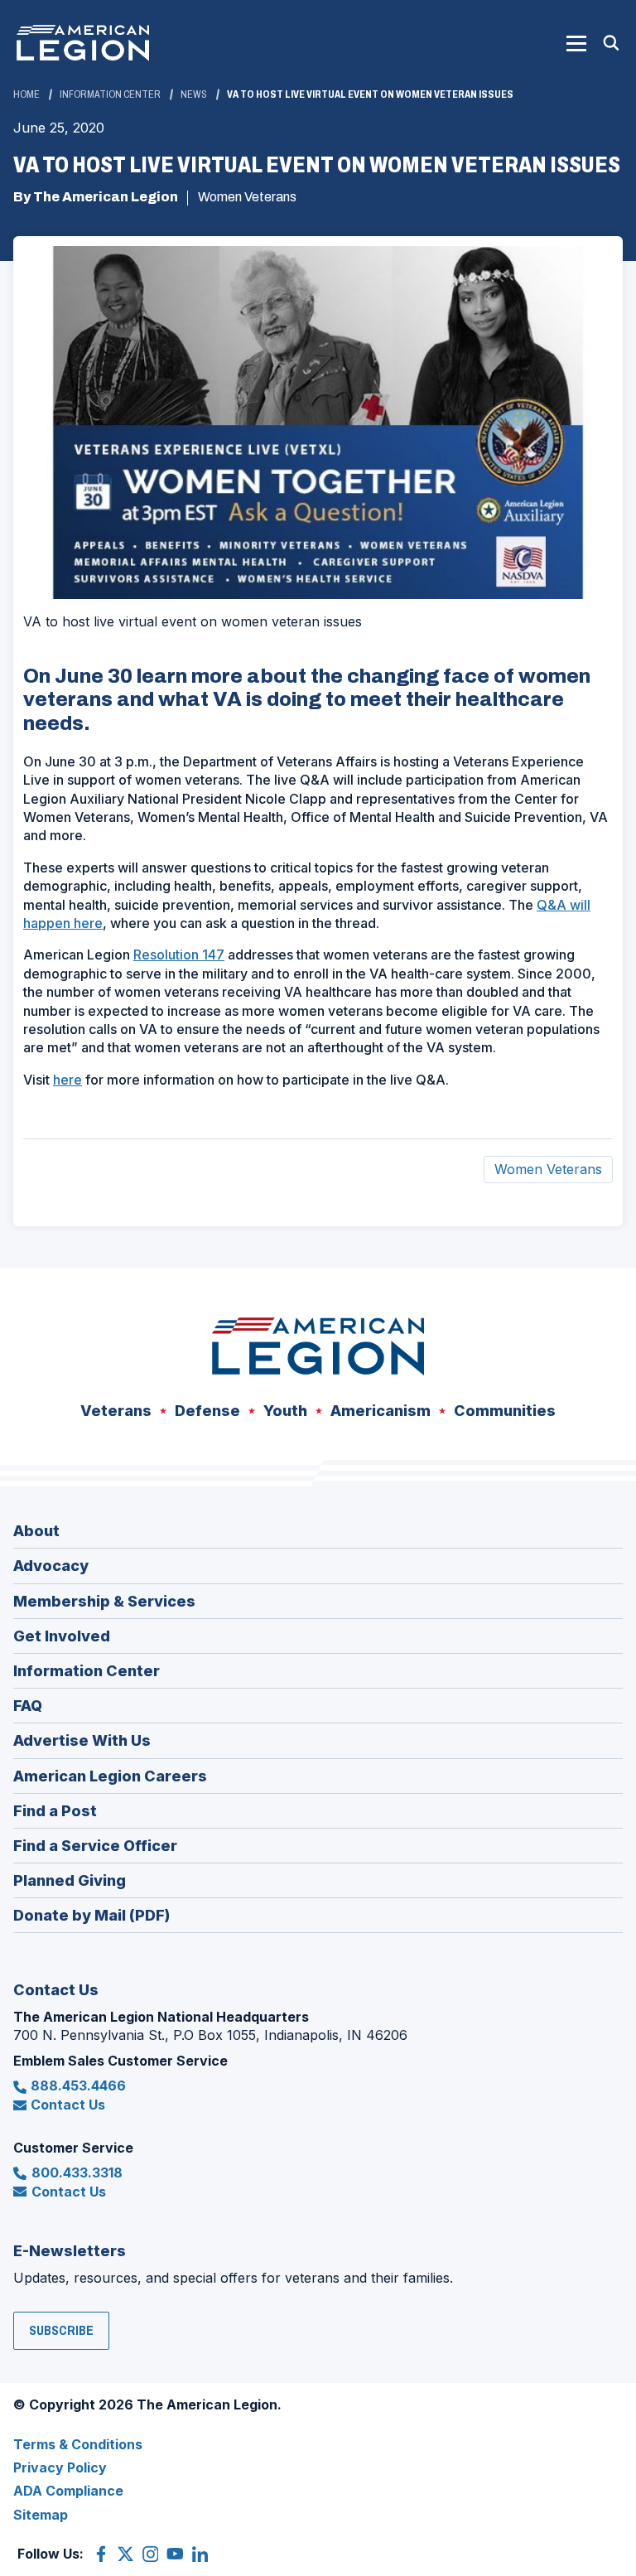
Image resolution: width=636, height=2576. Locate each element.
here (67, 1080)
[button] (576, 43)
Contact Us (68, 2105)
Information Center (110, 94)
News (194, 94)
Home (26, 94)
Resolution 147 (179, 955)
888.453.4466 (78, 2085)
